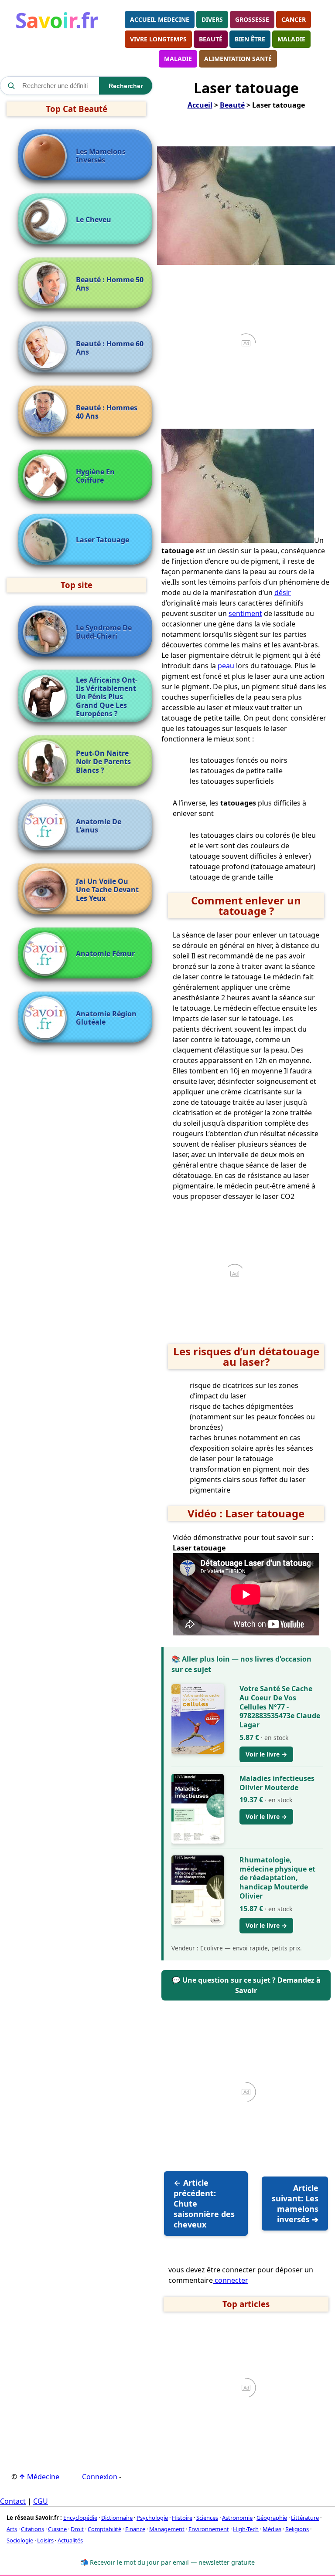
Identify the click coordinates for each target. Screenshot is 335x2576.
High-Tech (246, 2529)
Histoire (182, 2518)
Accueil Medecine (160, 19)
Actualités (70, 2540)
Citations (32, 2529)
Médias (272, 2529)
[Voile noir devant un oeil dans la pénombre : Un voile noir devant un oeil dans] (47, 890)
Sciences (207, 2518)
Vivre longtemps (158, 39)
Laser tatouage (103, 540)
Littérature (305, 2518)
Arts (12, 2529)
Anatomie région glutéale (106, 1018)
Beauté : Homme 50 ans (110, 284)
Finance (135, 2529)
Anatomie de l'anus (99, 826)
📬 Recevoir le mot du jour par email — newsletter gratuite (167, 2562)
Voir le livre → (266, 1754)
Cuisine (57, 2529)
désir (283, 592)
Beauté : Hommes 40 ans (107, 412)
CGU (41, 2501)
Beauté (211, 39)
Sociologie (20, 2540)
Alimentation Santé (238, 59)
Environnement (209, 2529)
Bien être (250, 39)
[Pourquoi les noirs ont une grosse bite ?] (47, 697)
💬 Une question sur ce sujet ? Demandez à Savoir (246, 1985)
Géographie (272, 2518)
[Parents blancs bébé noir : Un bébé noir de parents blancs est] (47, 762)
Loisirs (45, 2540)
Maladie (291, 39)
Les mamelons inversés (101, 156)
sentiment (245, 613)
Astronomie (237, 2518)
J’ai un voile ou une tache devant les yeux (107, 890)
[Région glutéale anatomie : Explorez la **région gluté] (47, 1018)
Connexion (100, 2477)
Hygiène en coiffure (95, 476)
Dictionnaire (117, 2518)
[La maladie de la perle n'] (47, 220)
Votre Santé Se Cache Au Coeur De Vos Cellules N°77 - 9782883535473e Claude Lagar (280, 1707)
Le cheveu (94, 220)
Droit (77, 2529)
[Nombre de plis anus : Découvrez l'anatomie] (47, 826)
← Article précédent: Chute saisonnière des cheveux (204, 2204)
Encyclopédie (80, 2518)
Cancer (294, 19)
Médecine (39, 2477)
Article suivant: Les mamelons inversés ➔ (295, 2204)
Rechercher (126, 86)
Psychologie (152, 2518)
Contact (13, 2501)
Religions (297, 2529)
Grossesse (252, 19)
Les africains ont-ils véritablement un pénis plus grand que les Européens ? (107, 697)
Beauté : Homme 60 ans (110, 348)
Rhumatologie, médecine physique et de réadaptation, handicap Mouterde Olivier (277, 1878)
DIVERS (212, 19)
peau (226, 666)
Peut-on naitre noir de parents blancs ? (103, 762)
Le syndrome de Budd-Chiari (104, 632)
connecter (231, 2280)
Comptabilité (104, 2529)
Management (167, 2529)
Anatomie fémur (105, 954)
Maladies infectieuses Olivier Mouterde (277, 1783)
